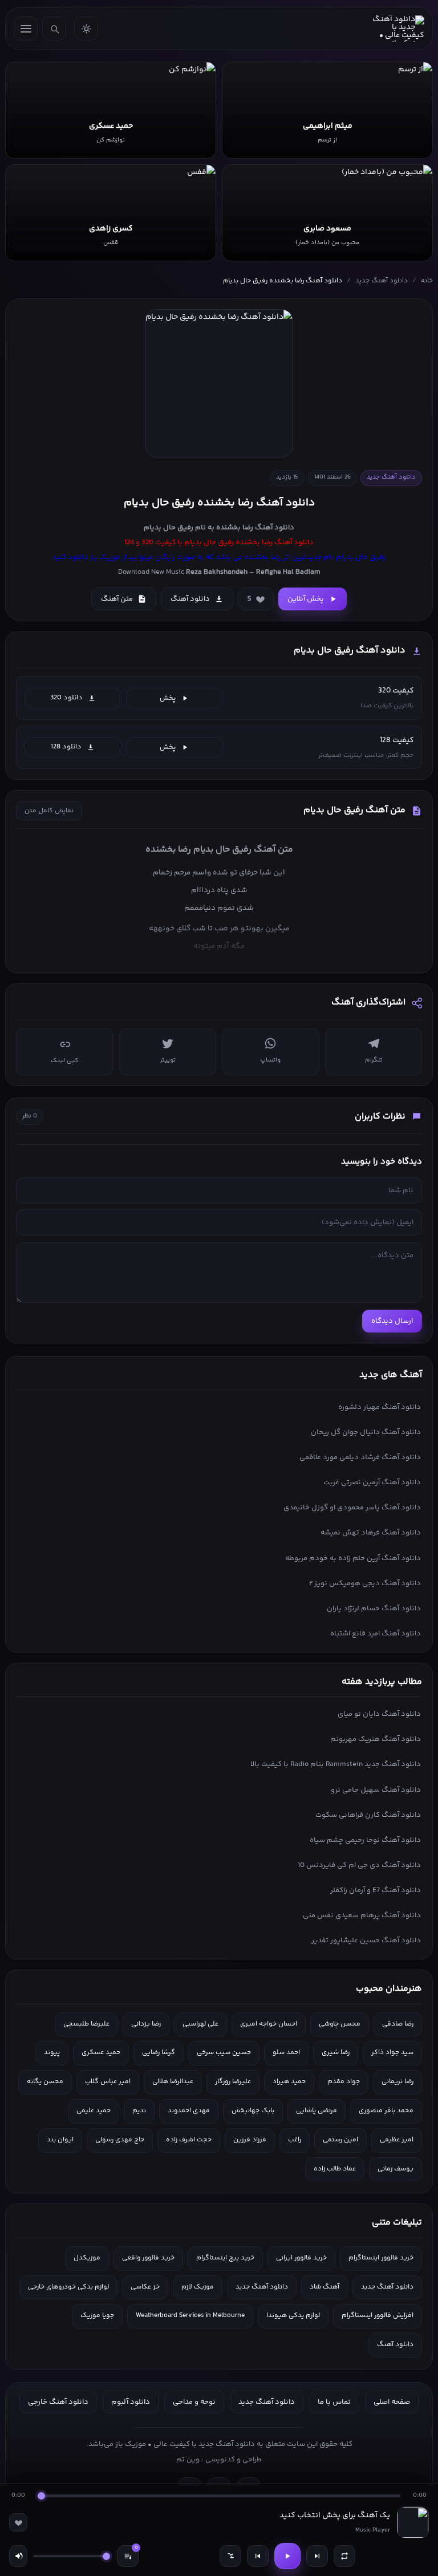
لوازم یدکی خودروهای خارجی (68, 2287)
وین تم (188, 2460)
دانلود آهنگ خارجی (58, 2402)
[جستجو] (54, 29)
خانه (427, 281)
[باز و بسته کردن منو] (26, 29)
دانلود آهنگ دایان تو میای (379, 1714)
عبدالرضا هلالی (173, 2082)
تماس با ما (334, 2402)
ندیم (139, 2111)
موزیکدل (87, 2258)
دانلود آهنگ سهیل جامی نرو (376, 1790)
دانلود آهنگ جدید (382, 281)
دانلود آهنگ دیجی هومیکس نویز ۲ (365, 1583)
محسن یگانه (45, 2082)
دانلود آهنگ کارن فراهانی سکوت (368, 1815)
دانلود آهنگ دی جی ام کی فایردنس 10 (359, 1865)
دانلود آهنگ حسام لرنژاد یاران (374, 1609)
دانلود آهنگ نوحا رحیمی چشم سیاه (365, 1840)
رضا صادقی (398, 2024)
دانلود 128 (66, 747)
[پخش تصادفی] (230, 2556)
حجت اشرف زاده (189, 2140)
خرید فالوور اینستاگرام (381, 2258)
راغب (295, 2140)
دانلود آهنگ (275, 528)
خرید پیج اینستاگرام (225, 2258)
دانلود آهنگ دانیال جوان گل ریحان (366, 1432)
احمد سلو (286, 2053)
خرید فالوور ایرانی (301, 2258)
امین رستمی (340, 2140)
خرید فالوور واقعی (148, 2258)
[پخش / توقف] (287, 2556)
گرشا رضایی (159, 2053)
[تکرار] (344, 2556)
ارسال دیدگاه (392, 1321)
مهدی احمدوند (189, 2111)
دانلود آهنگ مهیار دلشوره (380, 1407)
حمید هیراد (289, 2082)
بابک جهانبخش (253, 2111)
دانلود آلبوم (131, 2402)
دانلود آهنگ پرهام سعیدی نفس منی (362, 1915)
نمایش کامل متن (49, 811)
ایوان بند (60, 2140)
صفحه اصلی (392, 2402)
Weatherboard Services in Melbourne (190, 2316)
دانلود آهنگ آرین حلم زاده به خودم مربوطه (353, 1558)
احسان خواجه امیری (269, 2024)
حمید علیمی (94, 2111)
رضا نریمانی (398, 2082)
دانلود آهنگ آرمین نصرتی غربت (372, 1483)
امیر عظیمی (397, 2140)
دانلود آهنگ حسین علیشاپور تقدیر (366, 1941)
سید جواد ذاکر (392, 2053)
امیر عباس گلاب (108, 2082)
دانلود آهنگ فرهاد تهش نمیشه (371, 1533)
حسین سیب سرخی (224, 2053)
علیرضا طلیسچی (86, 2024)
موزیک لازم (198, 2287)
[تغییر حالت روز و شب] (86, 29)
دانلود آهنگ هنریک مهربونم (376, 1739)
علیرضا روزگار (233, 2082)
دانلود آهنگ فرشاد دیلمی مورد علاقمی (360, 1457)
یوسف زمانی (396, 2169)
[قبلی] (258, 2556)
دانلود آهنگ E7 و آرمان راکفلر (376, 1890)
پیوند (52, 2053)
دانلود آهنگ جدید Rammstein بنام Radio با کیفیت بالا (336, 1764)
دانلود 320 (66, 698)
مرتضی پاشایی (317, 2111)
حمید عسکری (101, 2053)
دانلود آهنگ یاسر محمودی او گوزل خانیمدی (352, 1508)
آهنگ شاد (325, 2287)
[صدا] (18, 2556)
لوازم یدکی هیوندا (293, 2316)
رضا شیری (336, 2053)
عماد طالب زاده (335, 2169)
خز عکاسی (145, 2287)
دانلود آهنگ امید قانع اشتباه (376, 1634)
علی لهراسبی (200, 2024)
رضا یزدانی (146, 2024)
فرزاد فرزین (250, 2140)
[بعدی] (317, 2556)
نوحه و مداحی (194, 2402)
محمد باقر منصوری (386, 2111)
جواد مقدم (344, 2082)
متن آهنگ (117, 599)
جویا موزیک (97, 2316)
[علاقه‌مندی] (18, 2522)
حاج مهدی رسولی (120, 2140)
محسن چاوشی (340, 2024)
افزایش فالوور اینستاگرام (378, 2316)
